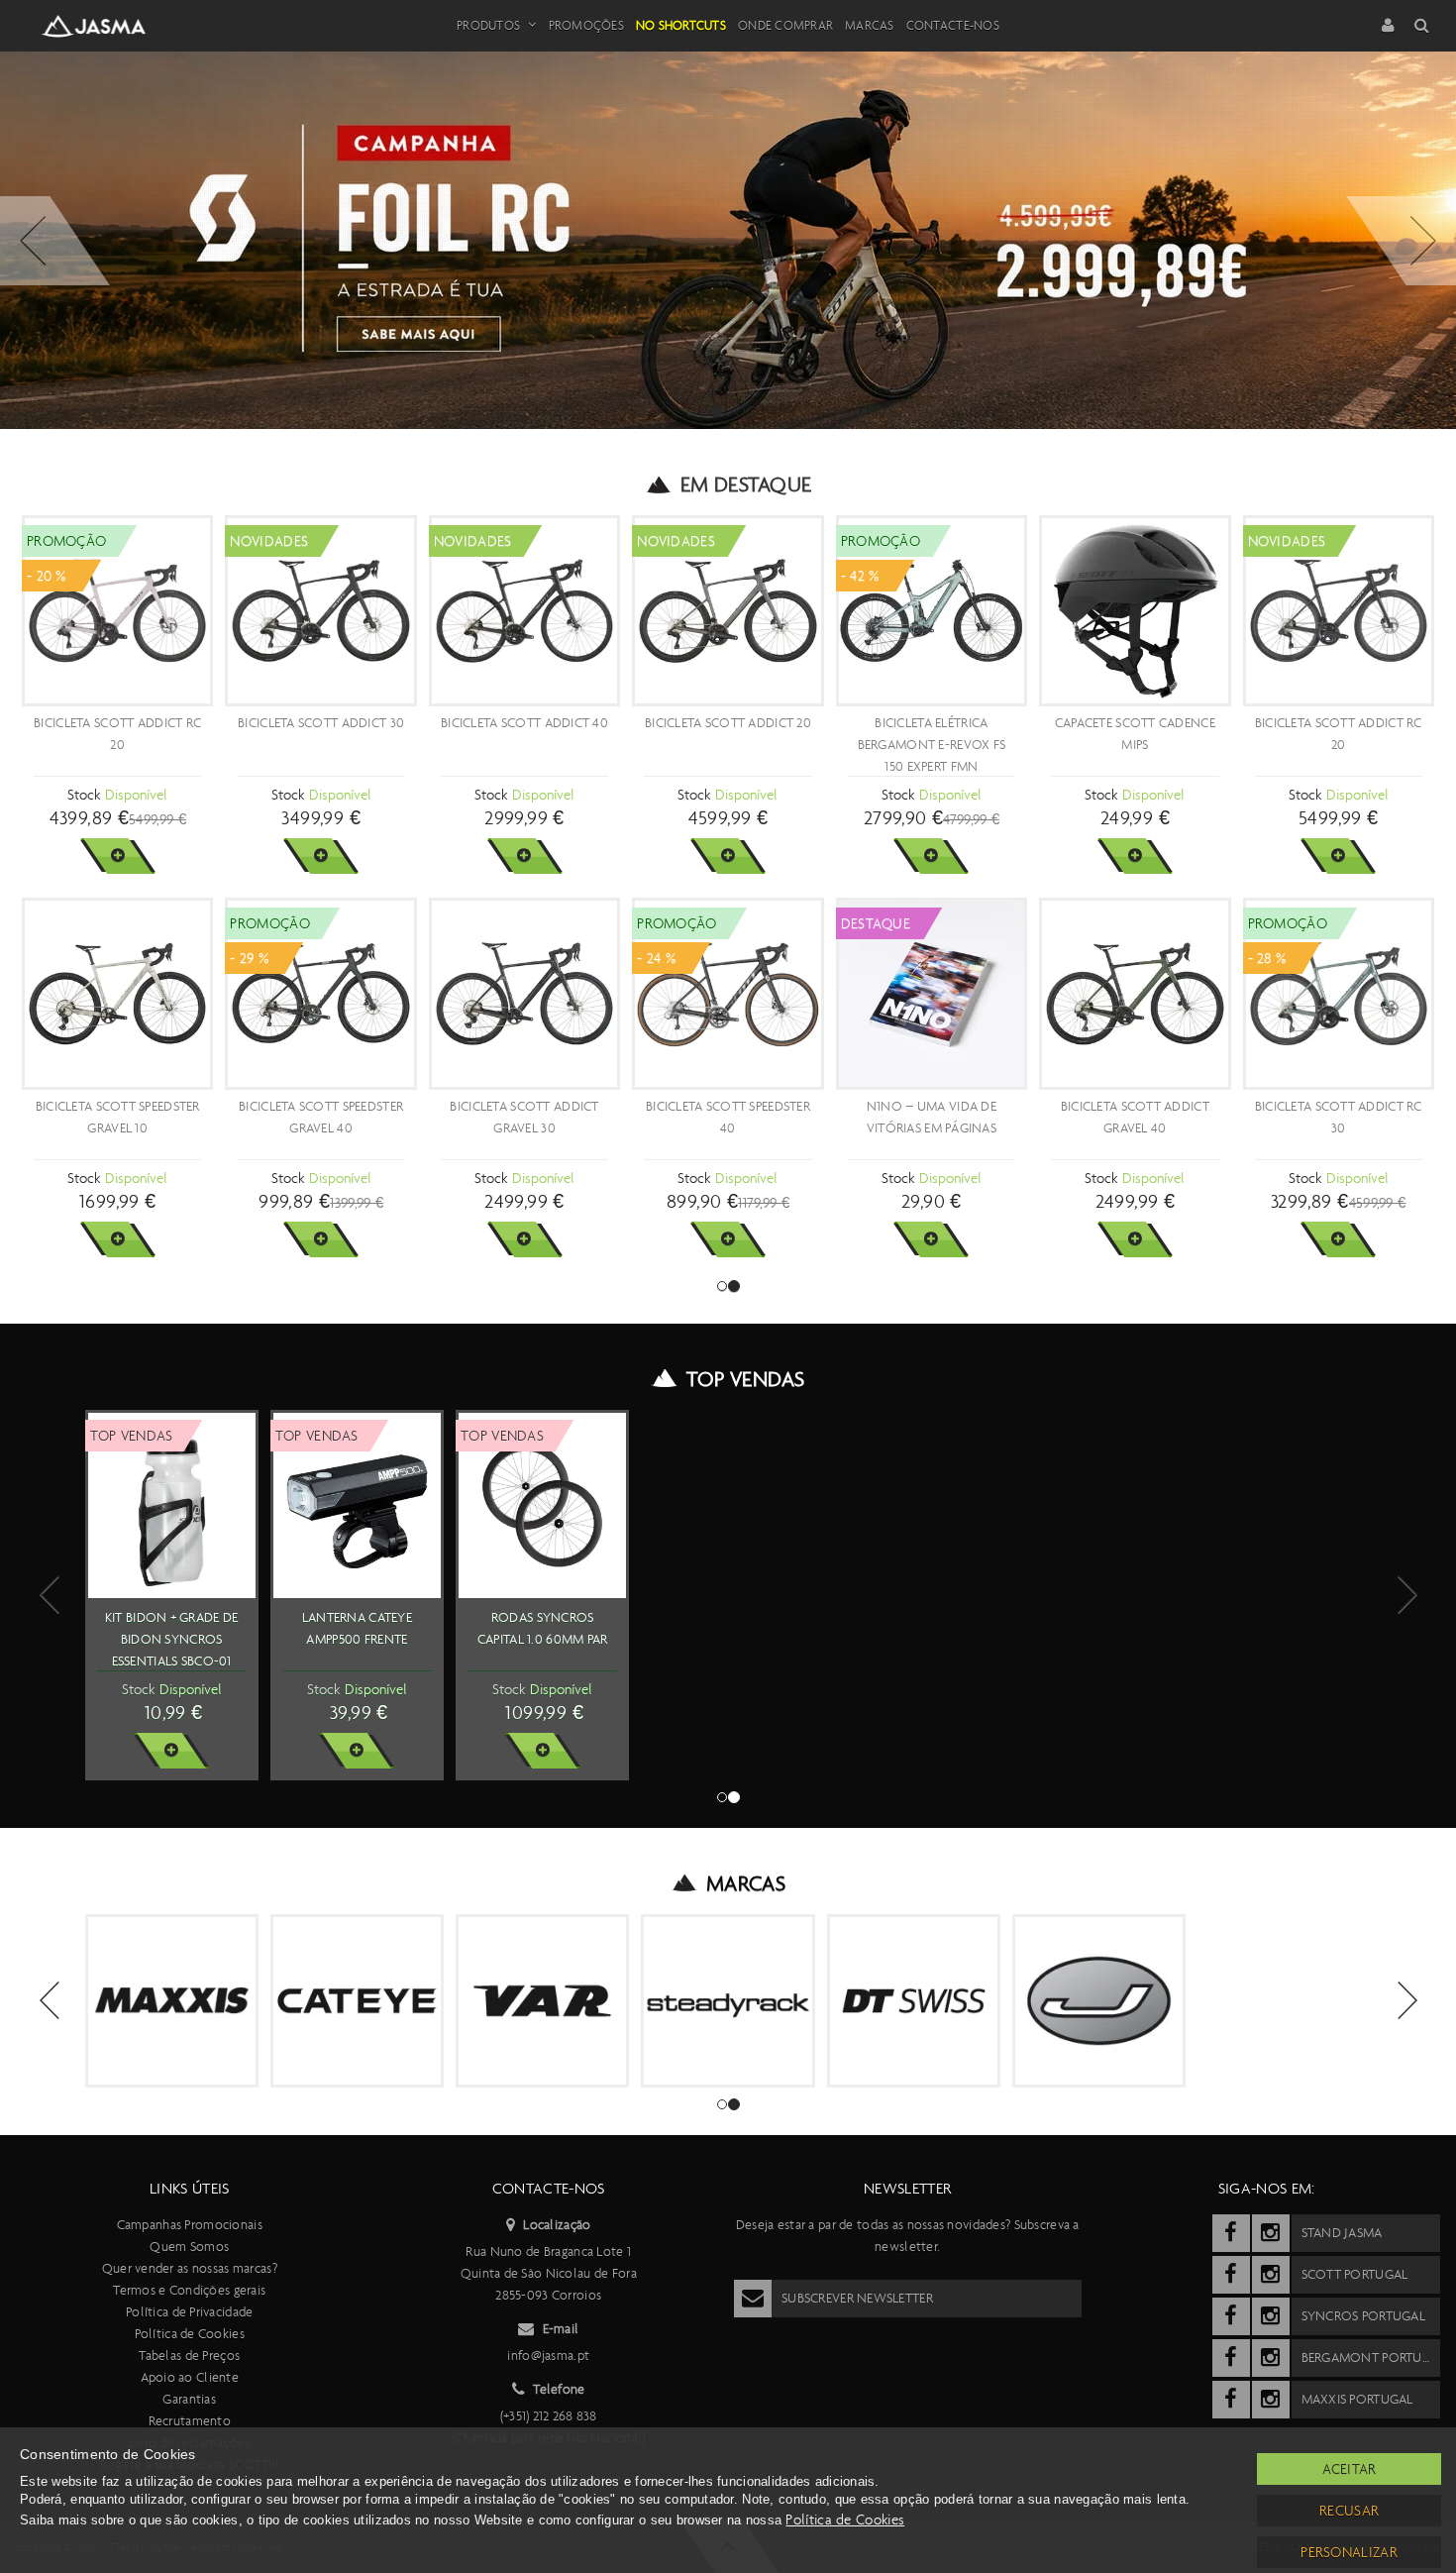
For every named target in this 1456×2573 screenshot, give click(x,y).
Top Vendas (745, 1379)
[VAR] (542, 2001)
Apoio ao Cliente (190, 2377)
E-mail (561, 2329)
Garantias (189, 2399)
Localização (557, 2225)
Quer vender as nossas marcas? (190, 2268)
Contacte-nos (953, 25)
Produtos (488, 25)
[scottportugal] (1231, 2275)
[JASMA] (1099, 2001)
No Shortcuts (681, 25)
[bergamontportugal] (1231, 2358)
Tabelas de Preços (189, 2356)
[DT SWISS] (914, 2001)
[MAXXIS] (172, 2001)
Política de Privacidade (189, 2312)
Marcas (870, 25)
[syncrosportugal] (1231, 2316)
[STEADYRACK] (728, 2001)
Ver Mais (117, 856)
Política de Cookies (190, 2334)
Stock (84, 795)
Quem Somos (189, 2247)
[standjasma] (1231, 2233)
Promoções (586, 25)
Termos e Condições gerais (189, 2290)
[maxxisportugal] (1231, 2400)
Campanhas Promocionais (190, 2225)
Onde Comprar (785, 25)
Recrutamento (190, 2421)
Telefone (559, 2389)
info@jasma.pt (548, 2356)
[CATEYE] (357, 2001)
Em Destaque (746, 484)
